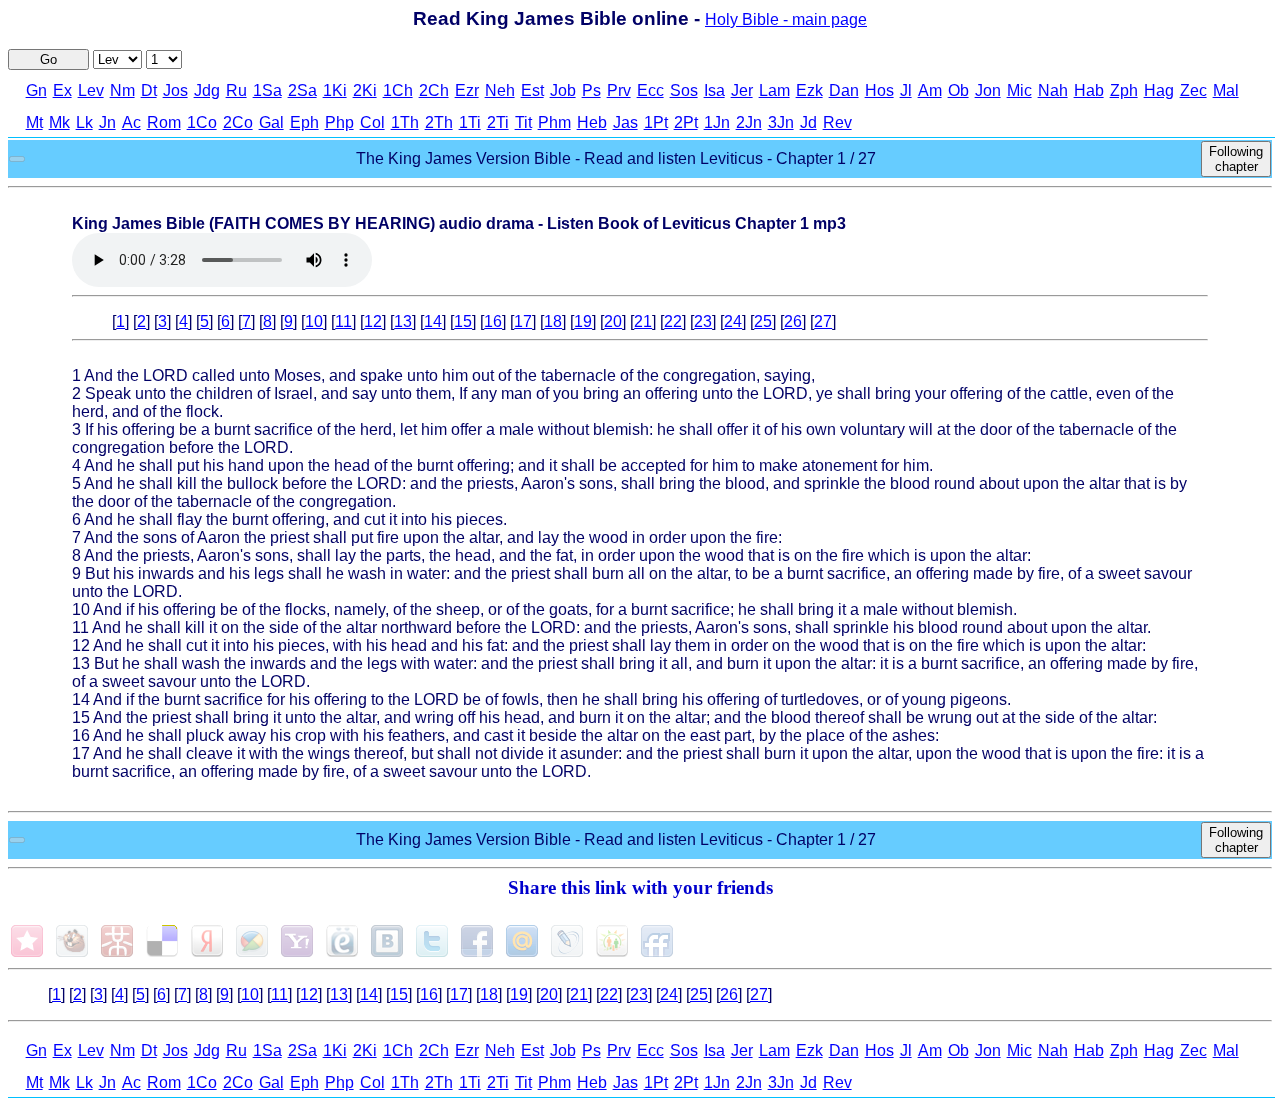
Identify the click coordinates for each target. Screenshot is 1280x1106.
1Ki (335, 90)
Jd (808, 122)
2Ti (498, 122)
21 (643, 321)
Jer (742, 90)
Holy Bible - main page (786, 19)
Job (563, 90)
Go (48, 59)
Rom (164, 122)
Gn (36, 90)
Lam (774, 90)
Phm (554, 122)
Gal (271, 122)
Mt (34, 122)
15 (463, 321)
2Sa (302, 90)
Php (339, 122)
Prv (619, 90)
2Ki (365, 90)
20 (613, 321)
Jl (906, 90)
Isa (714, 90)
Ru (236, 90)
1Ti (470, 122)
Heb (592, 122)
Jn (107, 122)
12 (373, 321)
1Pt (656, 122)
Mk (59, 122)
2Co (238, 122)
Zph (1124, 90)
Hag (1159, 90)
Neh (500, 90)
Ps (591, 90)
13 (403, 321)
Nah (1053, 90)
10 (314, 321)
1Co (202, 122)
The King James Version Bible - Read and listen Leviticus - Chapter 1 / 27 (616, 158)
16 (493, 321)
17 (523, 321)
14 (433, 321)
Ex (62, 90)
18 (553, 321)
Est (532, 90)
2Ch (434, 90)
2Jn (749, 122)
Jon (988, 90)
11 (343, 321)
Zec (1193, 90)
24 (733, 321)
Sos (684, 90)
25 (763, 321)
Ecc (650, 90)
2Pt (686, 122)
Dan (844, 90)
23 (703, 321)
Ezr (467, 90)
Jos (175, 90)
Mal (1226, 90)
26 (793, 321)
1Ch (398, 90)
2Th (439, 122)
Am (930, 90)
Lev (91, 90)
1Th (405, 122)
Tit (523, 122)
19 (583, 321)
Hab (1089, 90)
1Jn (717, 122)
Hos (879, 90)
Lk (84, 122)
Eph (304, 122)
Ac (131, 122)
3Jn (781, 122)
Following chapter (1236, 159)
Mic (1019, 90)
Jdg (207, 90)
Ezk (809, 90)
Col (372, 122)
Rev (837, 122)
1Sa (267, 90)
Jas (625, 122)
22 (673, 321)
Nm (122, 90)
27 (823, 321)
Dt (149, 90)
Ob (958, 90)
